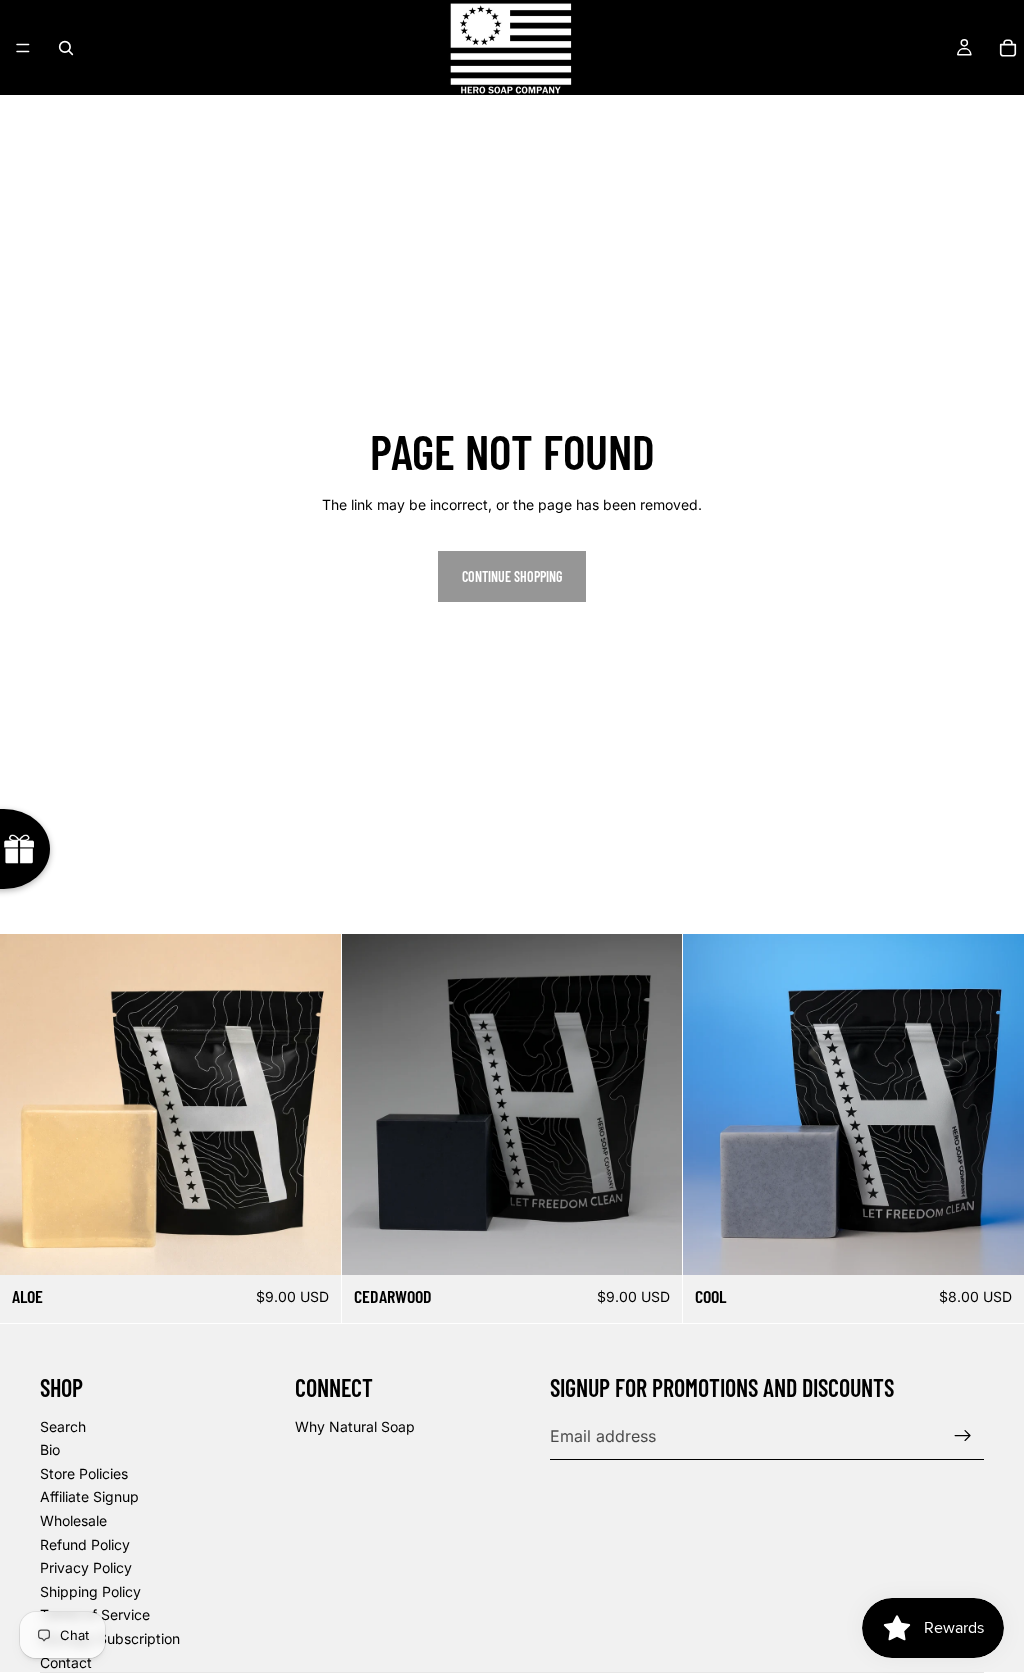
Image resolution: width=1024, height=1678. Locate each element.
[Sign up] (963, 1436)
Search (63, 1426)
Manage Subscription (110, 1638)
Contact (66, 1662)
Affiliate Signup (89, 1496)
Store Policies (84, 1473)
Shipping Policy (90, 1591)
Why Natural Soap (355, 1426)
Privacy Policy (86, 1567)
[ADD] (310, 1244)
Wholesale (73, 1520)
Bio (50, 1449)
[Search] (66, 48)
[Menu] (23, 48)
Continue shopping (512, 576)
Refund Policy (85, 1544)
